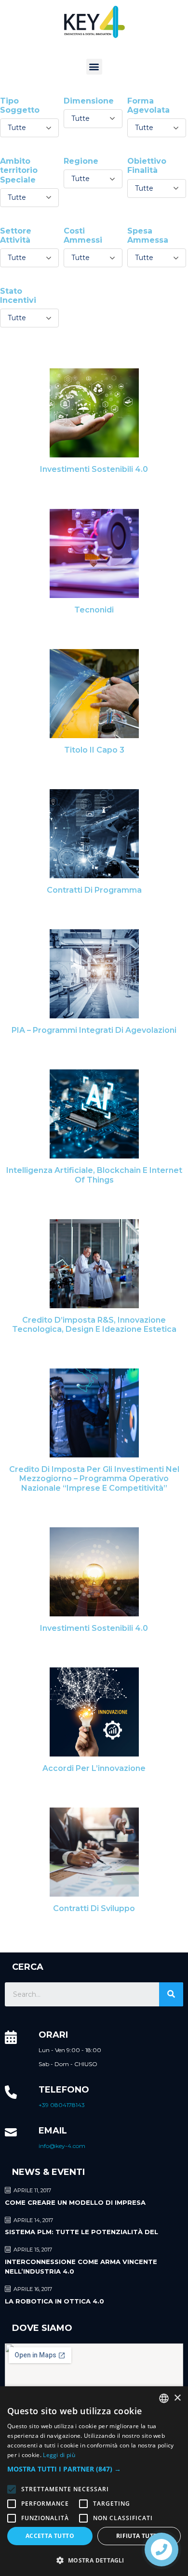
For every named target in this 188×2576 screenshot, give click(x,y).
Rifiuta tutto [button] (139, 2536)
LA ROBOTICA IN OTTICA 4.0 (54, 2301)
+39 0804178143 (62, 2105)
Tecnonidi (94, 610)
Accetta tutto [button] (50, 2536)
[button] (94, 67)
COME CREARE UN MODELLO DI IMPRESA (75, 2202)
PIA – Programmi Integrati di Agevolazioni (94, 1030)
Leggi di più (59, 2455)
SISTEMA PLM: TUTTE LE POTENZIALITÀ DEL (81, 2232)
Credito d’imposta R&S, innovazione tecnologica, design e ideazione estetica (94, 1325)
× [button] (177, 2398)
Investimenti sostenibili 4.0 (94, 469)
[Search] (171, 1994)
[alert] (94, 2481)
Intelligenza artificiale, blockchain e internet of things (94, 1175)
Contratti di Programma (94, 890)
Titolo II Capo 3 (94, 750)
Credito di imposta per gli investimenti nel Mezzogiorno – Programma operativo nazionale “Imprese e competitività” (94, 1478)
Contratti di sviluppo (94, 1908)
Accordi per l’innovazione (94, 1768)
